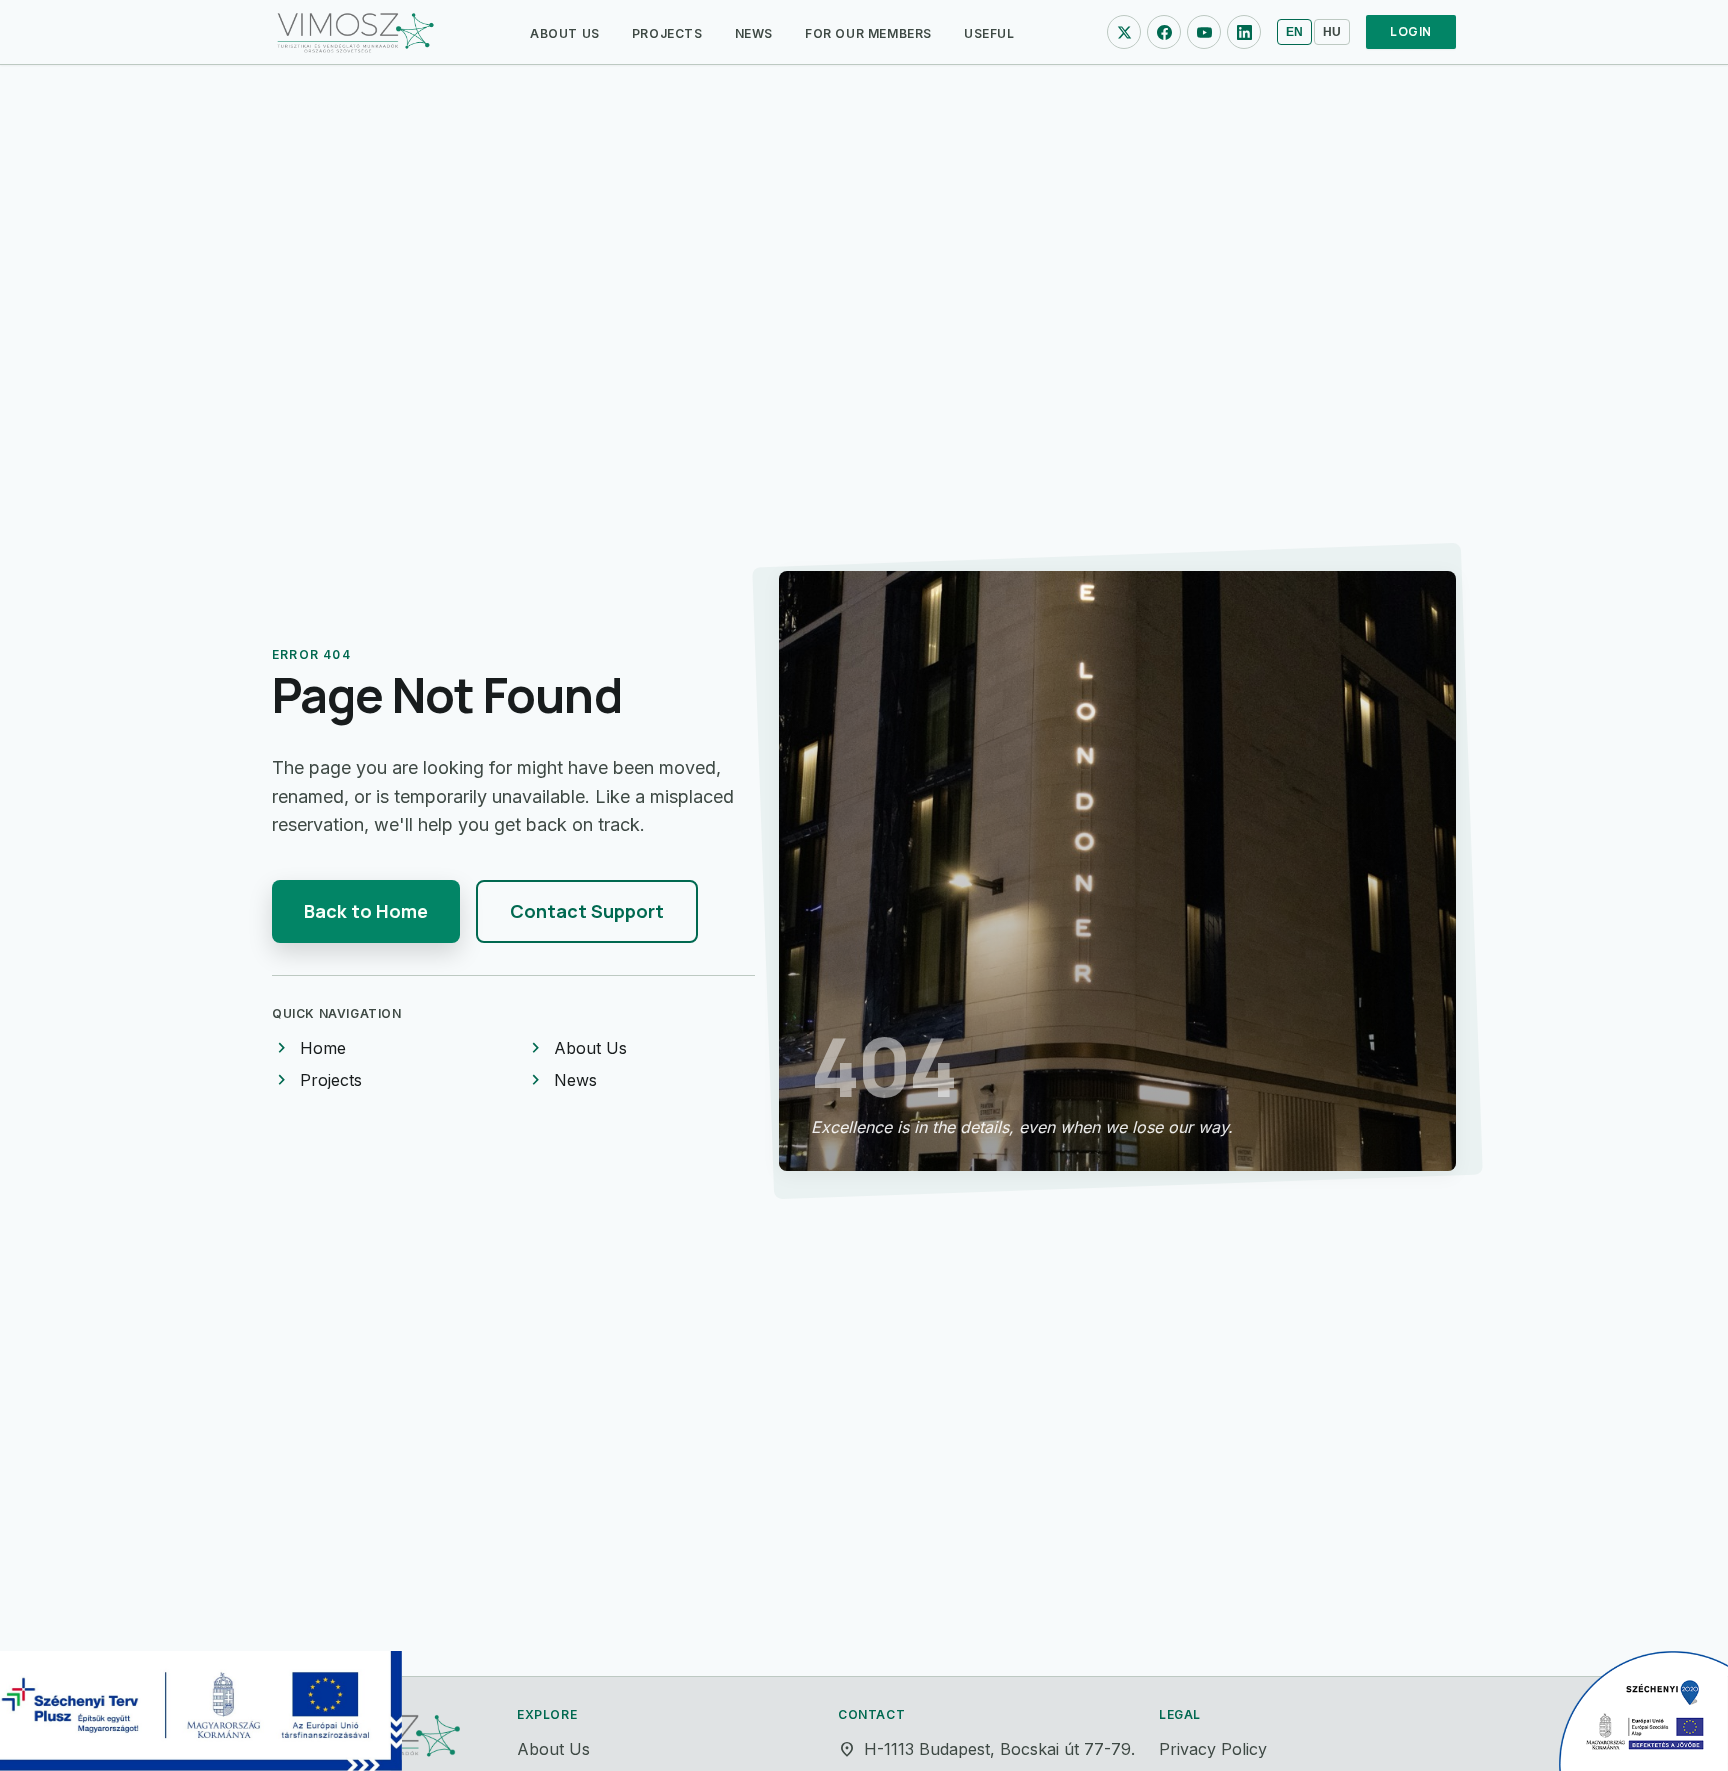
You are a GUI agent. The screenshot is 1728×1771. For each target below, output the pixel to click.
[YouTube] (1204, 32)
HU (1332, 32)
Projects (667, 33)
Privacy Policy (1213, 1749)
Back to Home (366, 911)
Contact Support (587, 911)
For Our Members (868, 33)
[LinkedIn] (1244, 32)
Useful (989, 33)
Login (1411, 31)
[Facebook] (1164, 32)
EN (1294, 32)
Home (309, 1048)
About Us (565, 33)
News (754, 33)
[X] (1124, 32)
